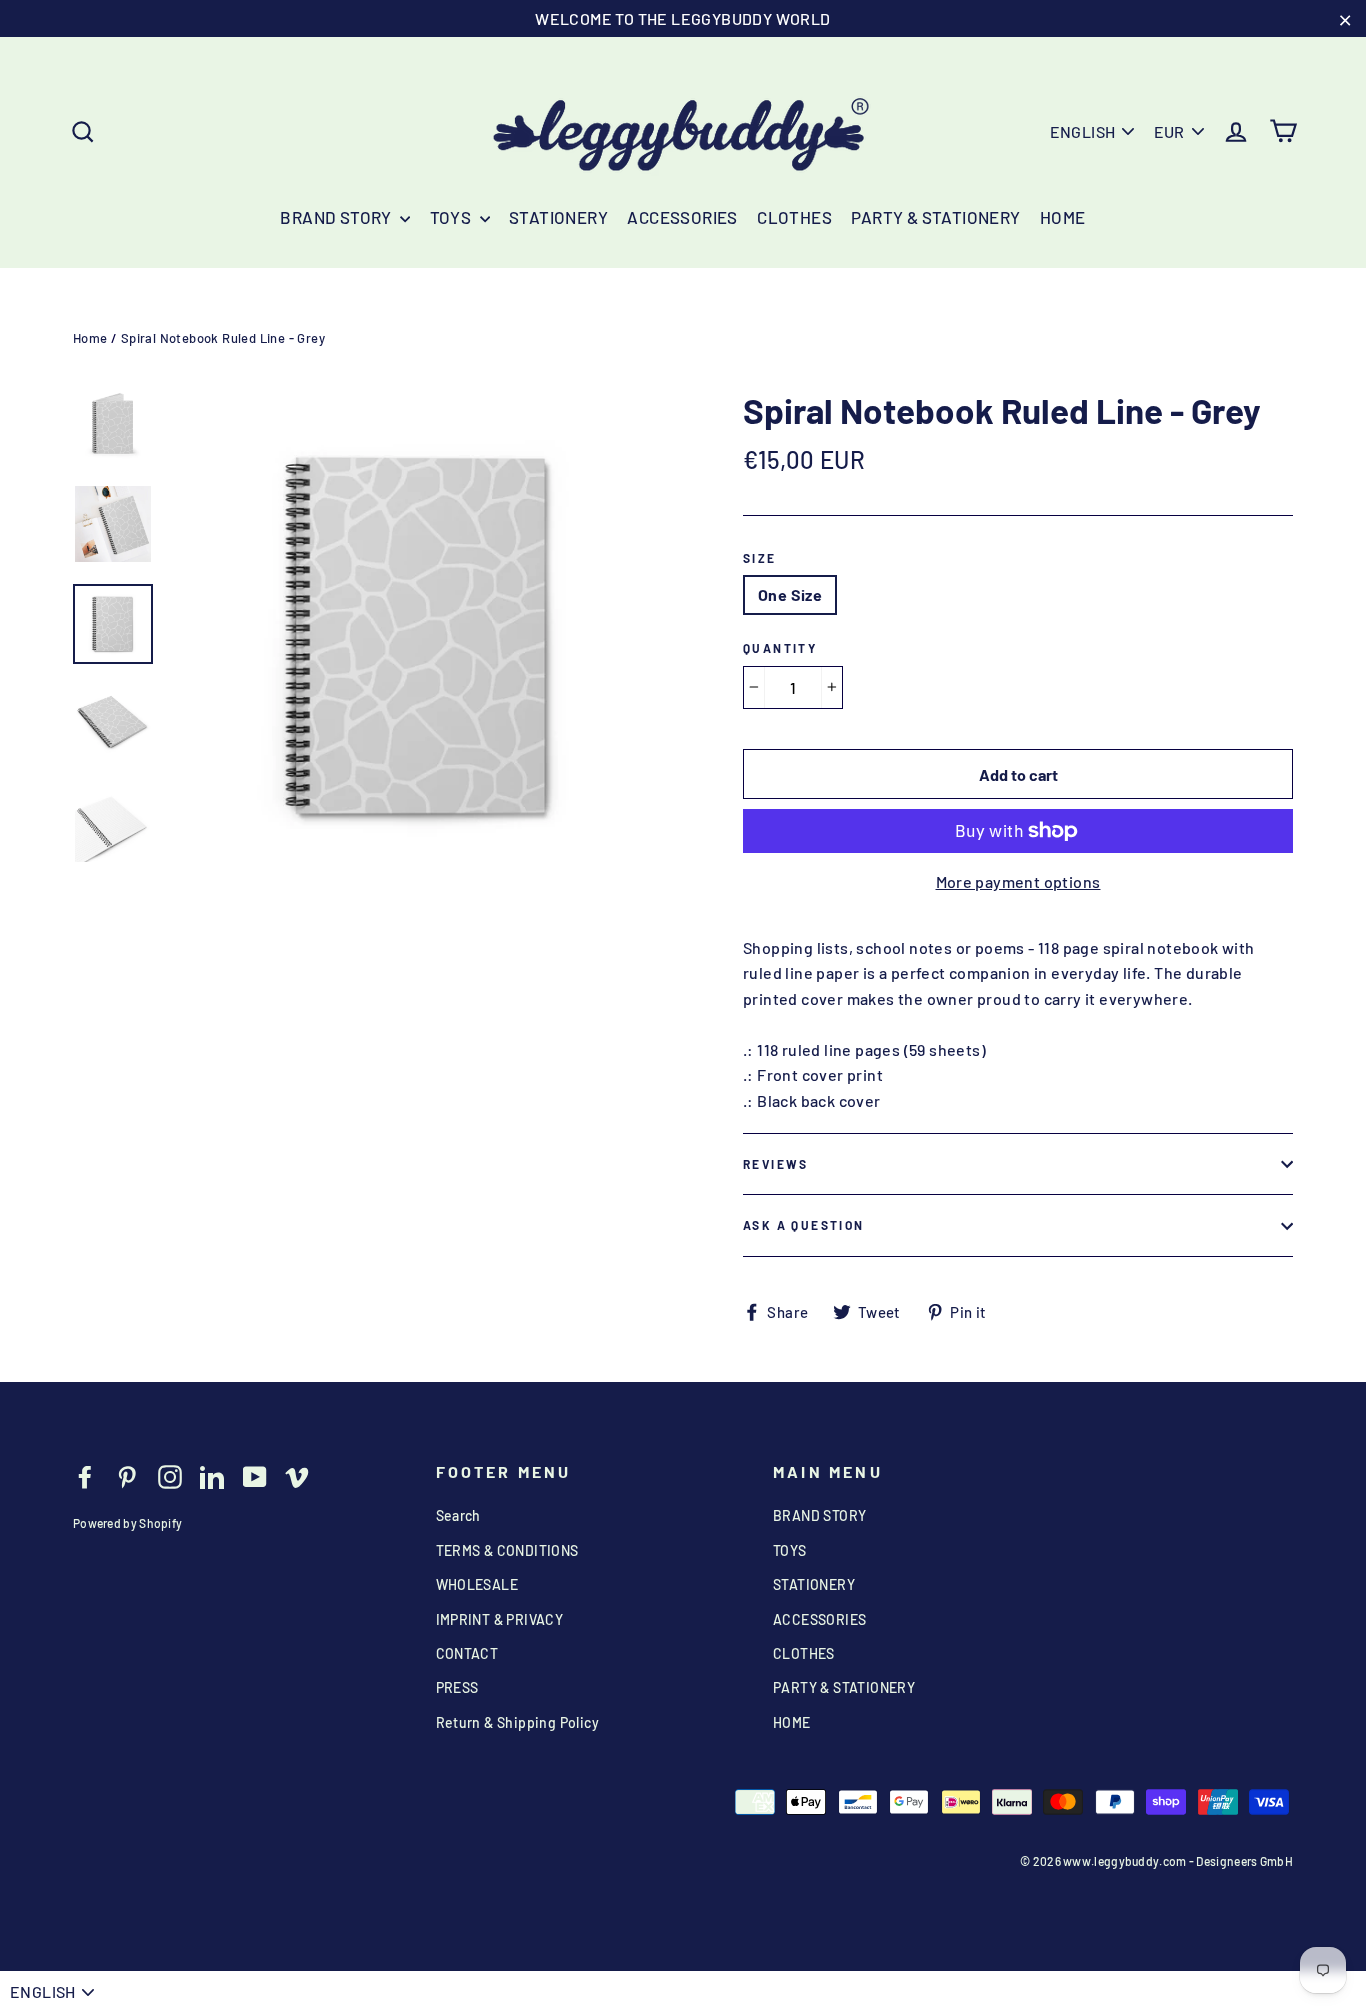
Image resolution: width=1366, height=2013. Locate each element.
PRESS (457, 1687)
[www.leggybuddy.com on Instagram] (170, 1475)
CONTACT (467, 1653)
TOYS (452, 217)
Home (90, 338)
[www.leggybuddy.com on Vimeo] (297, 1475)
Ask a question (804, 1225)
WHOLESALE (477, 1584)
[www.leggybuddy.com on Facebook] (85, 1475)
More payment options (1018, 881)
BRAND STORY (337, 217)
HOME (1063, 217)
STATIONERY (558, 217)
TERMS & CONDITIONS (507, 1550)
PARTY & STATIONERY (935, 217)
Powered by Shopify (127, 1523)
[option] (420, 636)
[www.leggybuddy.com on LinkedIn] (212, 1475)
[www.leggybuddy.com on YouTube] (255, 1475)
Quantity (780, 648)
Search (458, 1515)
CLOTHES (794, 217)
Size (760, 558)
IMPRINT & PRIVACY (500, 1619)
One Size (790, 594)
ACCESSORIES (682, 217)
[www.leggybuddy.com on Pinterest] (127, 1475)
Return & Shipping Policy (518, 1722)
